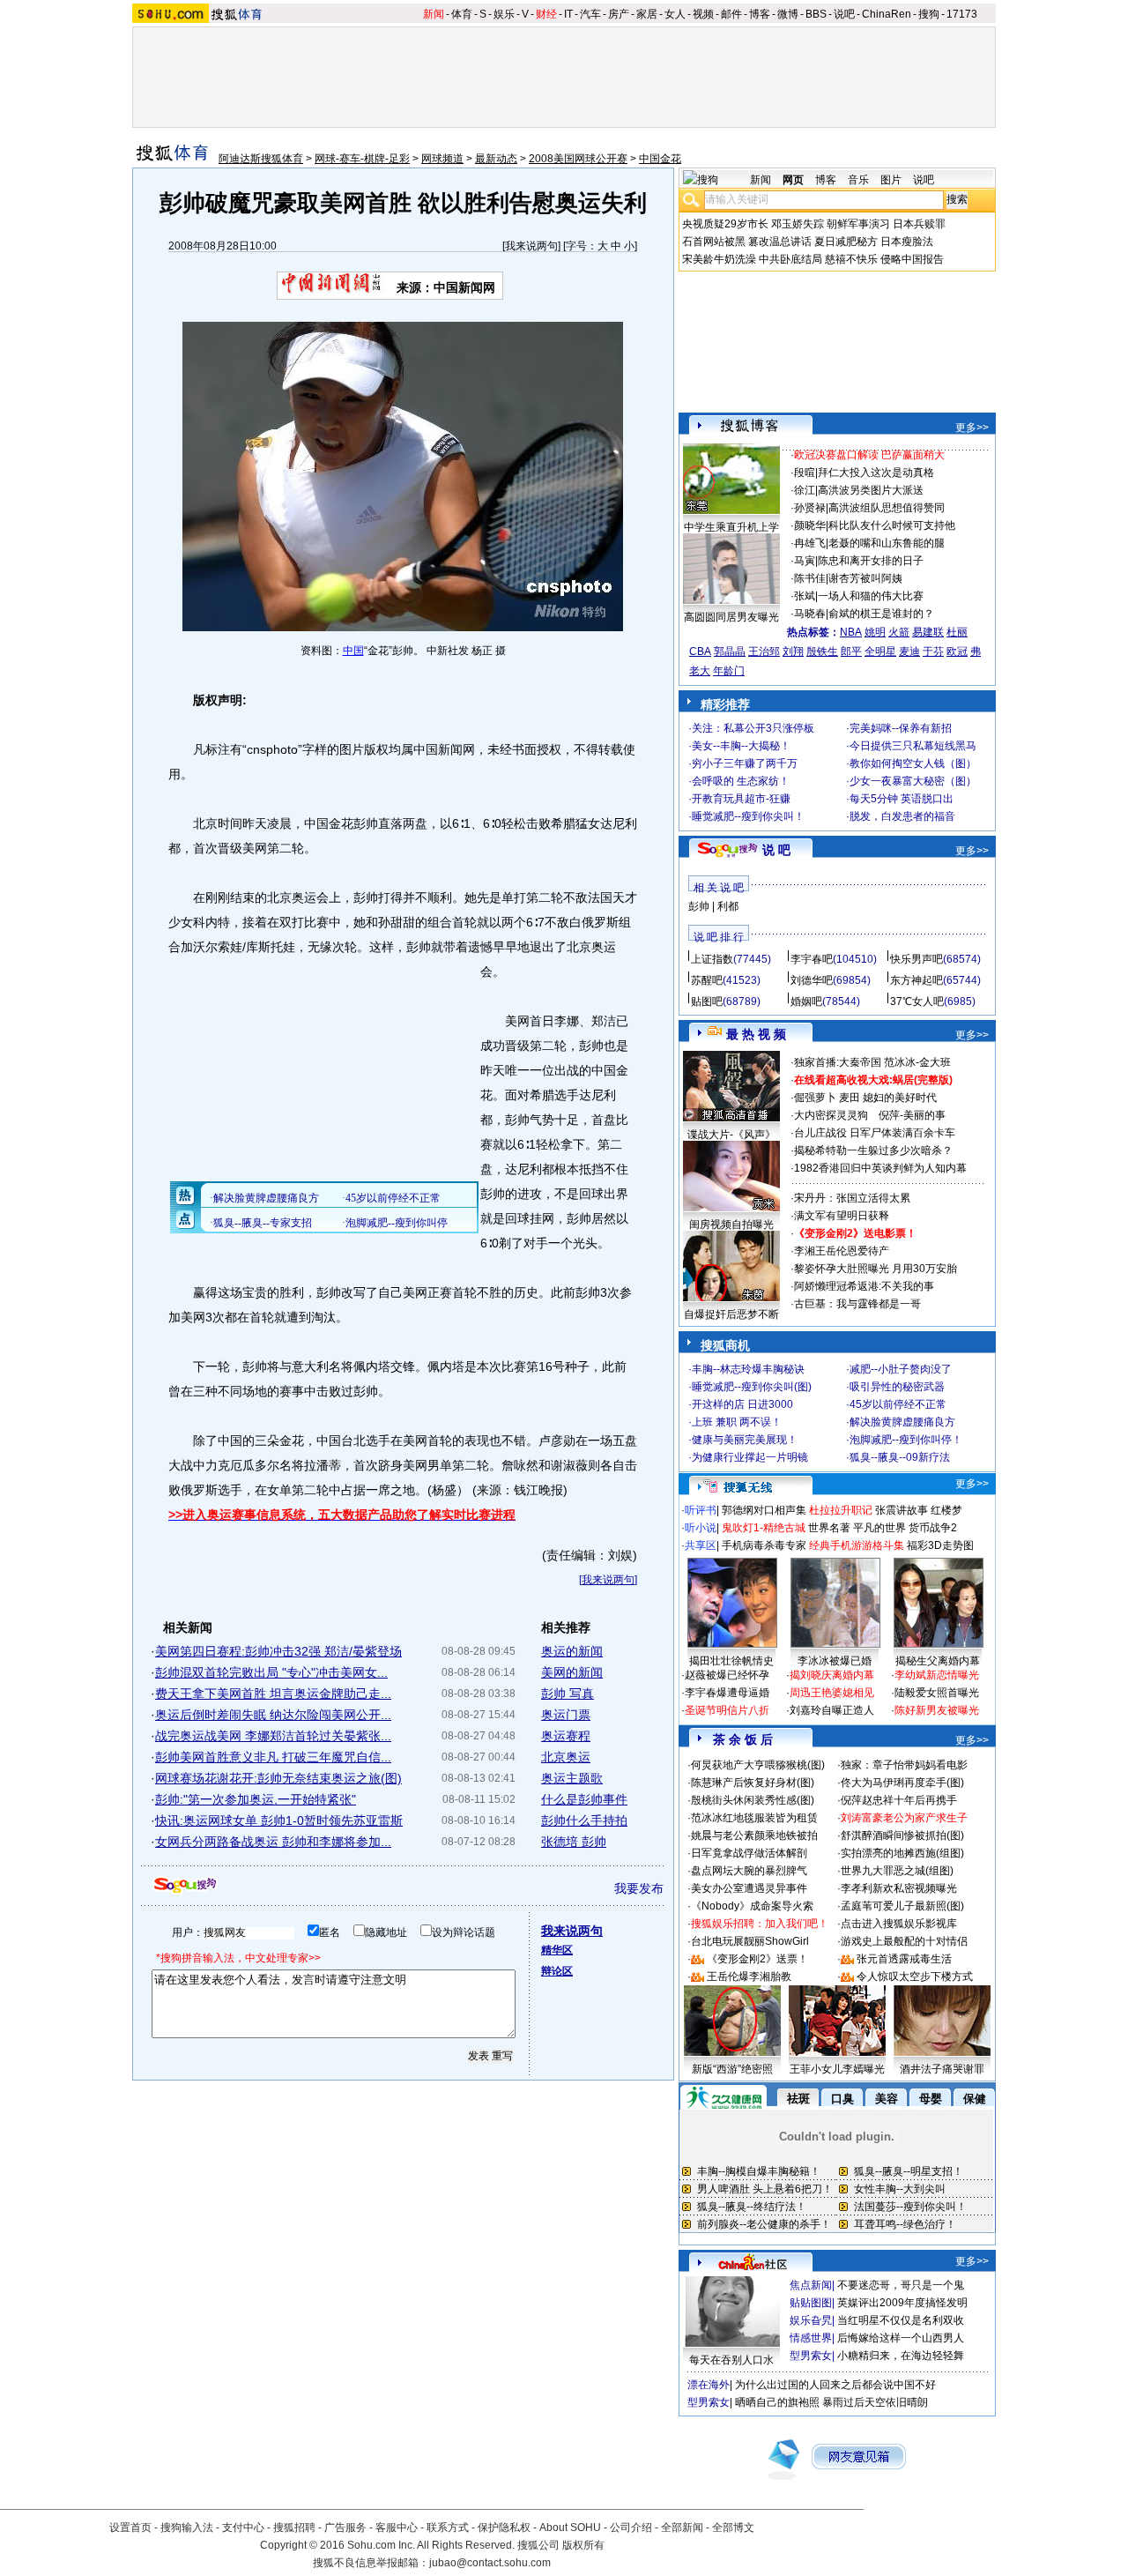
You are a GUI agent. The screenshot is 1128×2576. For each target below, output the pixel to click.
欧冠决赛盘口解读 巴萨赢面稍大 (869, 455)
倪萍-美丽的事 (912, 1115)
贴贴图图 (811, 2303)
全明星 (880, 651)
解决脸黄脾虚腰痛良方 (902, 1422)
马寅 (805, 561)
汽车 (590, 14)
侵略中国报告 (912, 259)
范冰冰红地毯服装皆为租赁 (754, 1818)
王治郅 (764, 651)
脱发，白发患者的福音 (902, 816)
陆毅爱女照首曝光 (937, 1693)
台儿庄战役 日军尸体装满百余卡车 (875, 1133)
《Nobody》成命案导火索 (752, 1906)
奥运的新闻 (572, 1651)
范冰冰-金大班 (917, 1062)
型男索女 (811, 2356)
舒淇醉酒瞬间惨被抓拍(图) (902, 1835)
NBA (851, 632)
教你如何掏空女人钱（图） (913, 763)
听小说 (701, 1528)
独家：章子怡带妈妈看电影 (904, 1765)
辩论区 (557, 1971)
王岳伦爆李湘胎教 (749, 1977)
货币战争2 (933, 1528)
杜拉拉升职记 (841, 1510)
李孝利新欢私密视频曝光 (899, 1888)
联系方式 (448, 2528)
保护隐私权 (504, 2528)
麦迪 (909, 651)
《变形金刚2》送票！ (757, 1959)
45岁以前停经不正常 (898, 1404)
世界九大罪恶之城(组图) (897, 1871)
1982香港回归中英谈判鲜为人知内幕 (880, 1168)
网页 (793, 180)
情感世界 (811, 2338)
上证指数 (712, 959)
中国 (353, 651)
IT (568, 14)
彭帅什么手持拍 (584, 1820)
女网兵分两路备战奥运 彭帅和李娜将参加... (273, 1842)
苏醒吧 (707, 980)
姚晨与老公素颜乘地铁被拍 (754, 1835)
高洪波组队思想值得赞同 (887, 508)
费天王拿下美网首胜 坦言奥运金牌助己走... (273, 1694)
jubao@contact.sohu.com (490, 2563)
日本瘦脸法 (907, 242)
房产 (619, 14)
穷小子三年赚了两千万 (745, 763)
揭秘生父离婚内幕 (938, 1661)
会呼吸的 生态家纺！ (741, 781)
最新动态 (496, 159)
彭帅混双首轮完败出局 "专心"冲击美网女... (271, 1672)
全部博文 (733, 2528)
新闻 (434, 14)
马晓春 (810, 614)
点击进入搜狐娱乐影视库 (899, 1924)
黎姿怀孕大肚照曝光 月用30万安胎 (876, 1269)
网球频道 (442, 159)
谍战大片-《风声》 (731, 1135)
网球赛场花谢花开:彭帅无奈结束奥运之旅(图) (278, 1778)
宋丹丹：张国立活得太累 (852, 1198)
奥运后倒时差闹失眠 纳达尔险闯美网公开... (273, 1715)
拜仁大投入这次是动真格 (876, 473)
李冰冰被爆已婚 (835, 1661)
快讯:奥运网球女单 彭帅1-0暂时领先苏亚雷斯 (279, 1820)
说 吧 (776, 850)
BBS (816, 14)
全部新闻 (682, 2528)
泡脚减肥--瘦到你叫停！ (906, 1440)
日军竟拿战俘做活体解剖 (749, 1853)
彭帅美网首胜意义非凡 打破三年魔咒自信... (273, 1757)
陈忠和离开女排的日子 (871, 561)
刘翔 (793, 651)
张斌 (805, 596)
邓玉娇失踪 (798, 224)
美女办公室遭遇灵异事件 (749, 1888)
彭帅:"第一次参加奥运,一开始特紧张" (256, 1799)
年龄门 (729, 671)
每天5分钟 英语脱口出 (902, 799)
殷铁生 (822, 651)
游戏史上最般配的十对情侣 (904, 1941)
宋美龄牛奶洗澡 (719, 259)
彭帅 (699, 906)
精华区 (557, 1950)
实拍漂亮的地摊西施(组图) (902, 1853)
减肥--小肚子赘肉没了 (901, 1369)
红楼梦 (946, 1510)
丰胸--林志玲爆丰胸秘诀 (748, 1369)
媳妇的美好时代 (900, 1098)
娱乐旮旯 (811, 2320)
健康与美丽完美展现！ (745, 1440)
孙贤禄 (810, 508)
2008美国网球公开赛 (578, 159)
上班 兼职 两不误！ (737, 1422)
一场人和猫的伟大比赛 (871, 596)
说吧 (844, 14)
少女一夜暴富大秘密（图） (913, 781)
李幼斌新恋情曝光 (937, 1675)
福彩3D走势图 (940, 1545)
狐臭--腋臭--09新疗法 (900, 1457)
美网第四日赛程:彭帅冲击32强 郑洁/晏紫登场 (278, 1651)
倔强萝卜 (815, 1098)
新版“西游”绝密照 (732, 2069)
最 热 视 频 (756, 1034)
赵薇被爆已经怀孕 (727, 1675)
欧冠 (957, 651)
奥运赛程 (566, 1736)
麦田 (850, 1098)
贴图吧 (707, 1001)
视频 (703, 14)
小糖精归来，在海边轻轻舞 (901, 2356)
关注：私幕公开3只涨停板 (753, 728)
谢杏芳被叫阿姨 (865, 578)
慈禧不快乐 (851, 259)
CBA (700, 651)
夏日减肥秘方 (846, 242)
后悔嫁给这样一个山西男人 (901, 2338)
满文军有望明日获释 (842, 1216)
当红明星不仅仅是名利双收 (901, 2320)
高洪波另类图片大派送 (871, 490)
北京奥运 (566, 1757)
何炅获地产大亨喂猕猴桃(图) (758, 1765)
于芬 (933, 651)
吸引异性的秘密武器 (897, 1387)
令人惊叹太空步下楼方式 (915, 1977)
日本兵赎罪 (919, 224)
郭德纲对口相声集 (764, 1510)
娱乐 (504, 14)
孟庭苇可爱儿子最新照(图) (902, 1906)
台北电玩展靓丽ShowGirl (750, 1941)
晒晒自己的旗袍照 (777, 2402)
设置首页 (130, 2528)
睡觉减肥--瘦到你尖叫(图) (752, 1387)
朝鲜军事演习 (858, 224)
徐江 (805, 490)
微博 (788, 14)
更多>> (972, 428)
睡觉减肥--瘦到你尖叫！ (748, 816)
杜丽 (957, 632)
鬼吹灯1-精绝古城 (764, 1528)
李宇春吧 (812, 959)
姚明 (875, 632)
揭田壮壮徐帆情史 (731, 1661)
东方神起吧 (916, 980)
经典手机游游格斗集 (857, 1545)
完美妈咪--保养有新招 (901, 728)
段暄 (805, 473)
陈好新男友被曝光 (937, 1710)
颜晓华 (810, 525)
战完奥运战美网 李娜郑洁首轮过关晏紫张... (273, 1736)
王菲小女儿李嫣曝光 (837, 2069)
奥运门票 (566, 1715)
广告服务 (345, 2528)
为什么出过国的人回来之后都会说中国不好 (835, 2385)
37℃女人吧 (917, 1001)
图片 (891, 180)
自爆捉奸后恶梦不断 (731, 1314)
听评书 (701, 1510)
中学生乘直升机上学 (731, 527)
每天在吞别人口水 (731, 2360)
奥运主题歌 (572, 1778)
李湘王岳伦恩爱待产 (842, 1251)
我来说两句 (531, 246)
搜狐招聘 (294, 2528)
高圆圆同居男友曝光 (731, 617)
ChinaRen (887, 14)
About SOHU (570, 2528)
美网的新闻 (572, 1672)
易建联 (928, 632)
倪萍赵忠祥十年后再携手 (899, 1800)
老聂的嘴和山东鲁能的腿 (887, 543)
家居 (647, 14)
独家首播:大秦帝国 (838, 1062)
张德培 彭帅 (574, 1842)
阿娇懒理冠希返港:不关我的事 (864, 1286)
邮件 (731, 14)
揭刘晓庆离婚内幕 (832, 1675)
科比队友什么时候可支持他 (892, 525)
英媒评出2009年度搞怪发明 (902, 2303)
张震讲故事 (902, 1510)
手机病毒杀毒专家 (764, 1545)
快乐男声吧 (916, 959)
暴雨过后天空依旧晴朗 (875, 2402)
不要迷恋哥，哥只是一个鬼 (901, 2285)
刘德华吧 (812, 980)
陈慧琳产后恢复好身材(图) (753, 1783)
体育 (462, 14)
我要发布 (639, 1888)
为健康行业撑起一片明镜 (750, 1457)
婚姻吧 (806, 1001)
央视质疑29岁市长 (725, 224)
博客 (760, 14)
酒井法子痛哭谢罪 (942, 2069)
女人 (675, 14)
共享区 (701, 1545)
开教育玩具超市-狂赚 (741, 799)
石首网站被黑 (714, 242)
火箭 (899, 632)
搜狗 (929, 14)
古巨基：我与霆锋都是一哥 (857, 1304)
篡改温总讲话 (780, 242)
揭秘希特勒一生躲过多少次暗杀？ (873, 1150)
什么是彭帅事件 (584, 1799)
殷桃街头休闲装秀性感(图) (753, 1800)
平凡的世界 (879, 1528)
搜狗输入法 (187, 2528)
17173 (962, 14)
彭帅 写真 (568, 1694)
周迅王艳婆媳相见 (832, 1693)
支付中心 (243, 2528)
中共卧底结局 (790, 259)
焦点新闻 (811, 2285)
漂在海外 (709, 2385)
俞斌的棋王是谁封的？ (881, 614)
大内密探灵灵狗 (831, 1115)
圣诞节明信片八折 (727, 1710)
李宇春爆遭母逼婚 (727, 1693)
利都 (728, 906)
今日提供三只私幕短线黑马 (913, 746)
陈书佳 (810, 578)
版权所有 (583, 2545)
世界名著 (829, 1528)
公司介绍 (631, 2528)
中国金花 (660, 159)
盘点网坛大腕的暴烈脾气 (749, 1871)
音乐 (858, 180)
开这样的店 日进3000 (742, 1404)
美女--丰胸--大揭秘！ (741, 746)
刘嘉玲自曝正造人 (832, 1710)
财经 (546, 14)
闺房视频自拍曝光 (731, 1225)
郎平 (851, 651)
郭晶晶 (730, 651)
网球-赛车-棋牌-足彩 (362, 159)
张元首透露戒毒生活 (904, 1959)
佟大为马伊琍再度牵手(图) (902, 1783)
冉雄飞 (810, 543)
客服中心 (397, 2528)
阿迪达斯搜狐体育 (261, 159)
